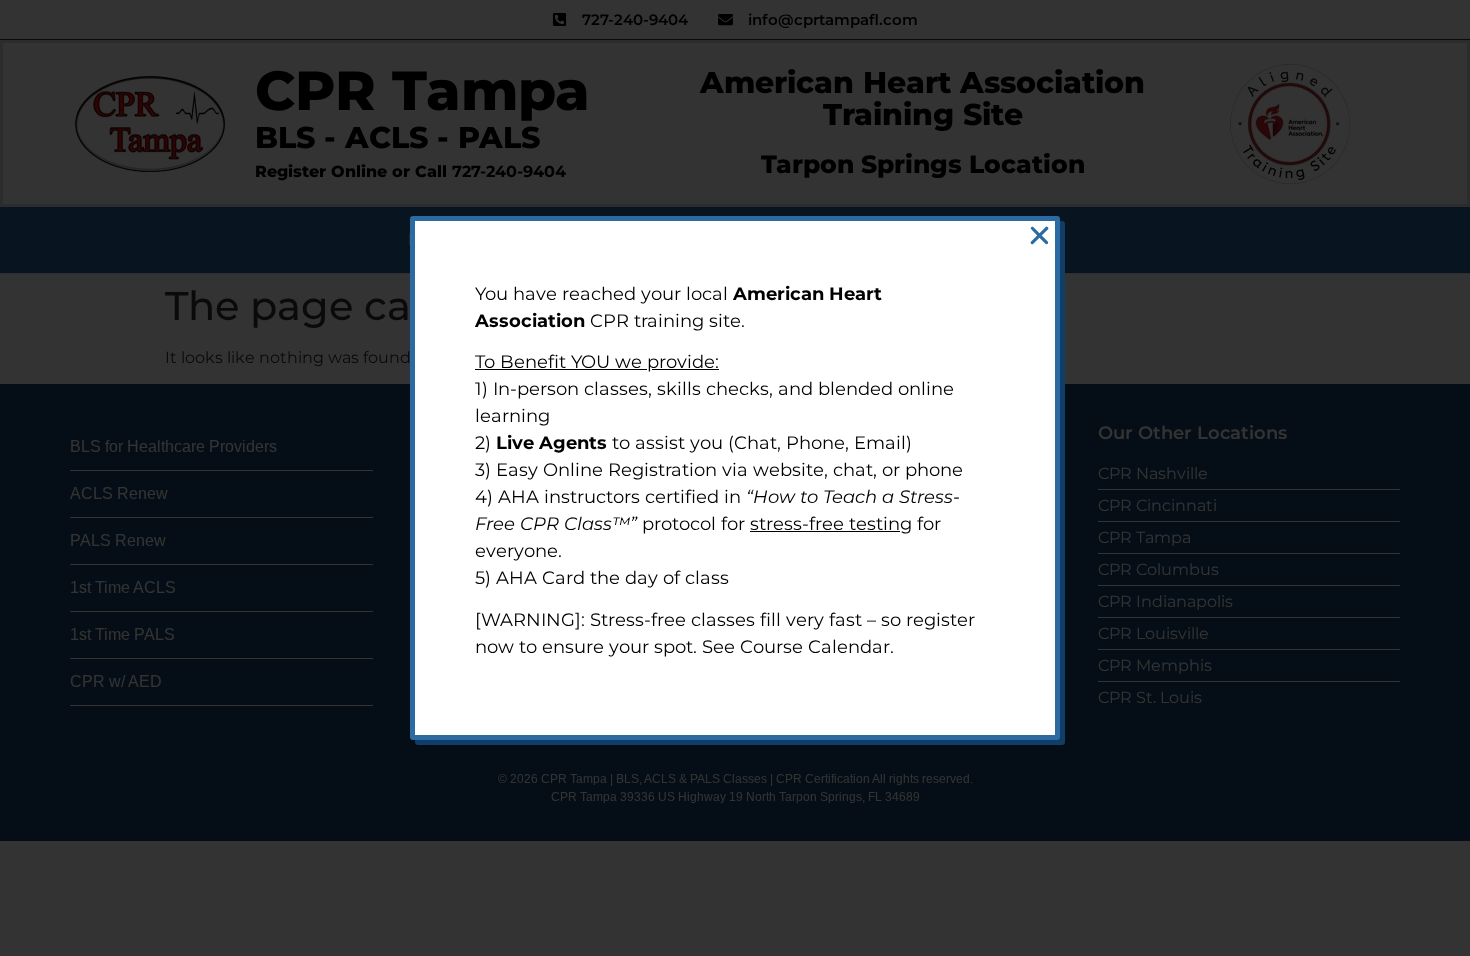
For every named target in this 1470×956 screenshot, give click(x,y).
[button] (1039, 235)
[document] (735, 478)
